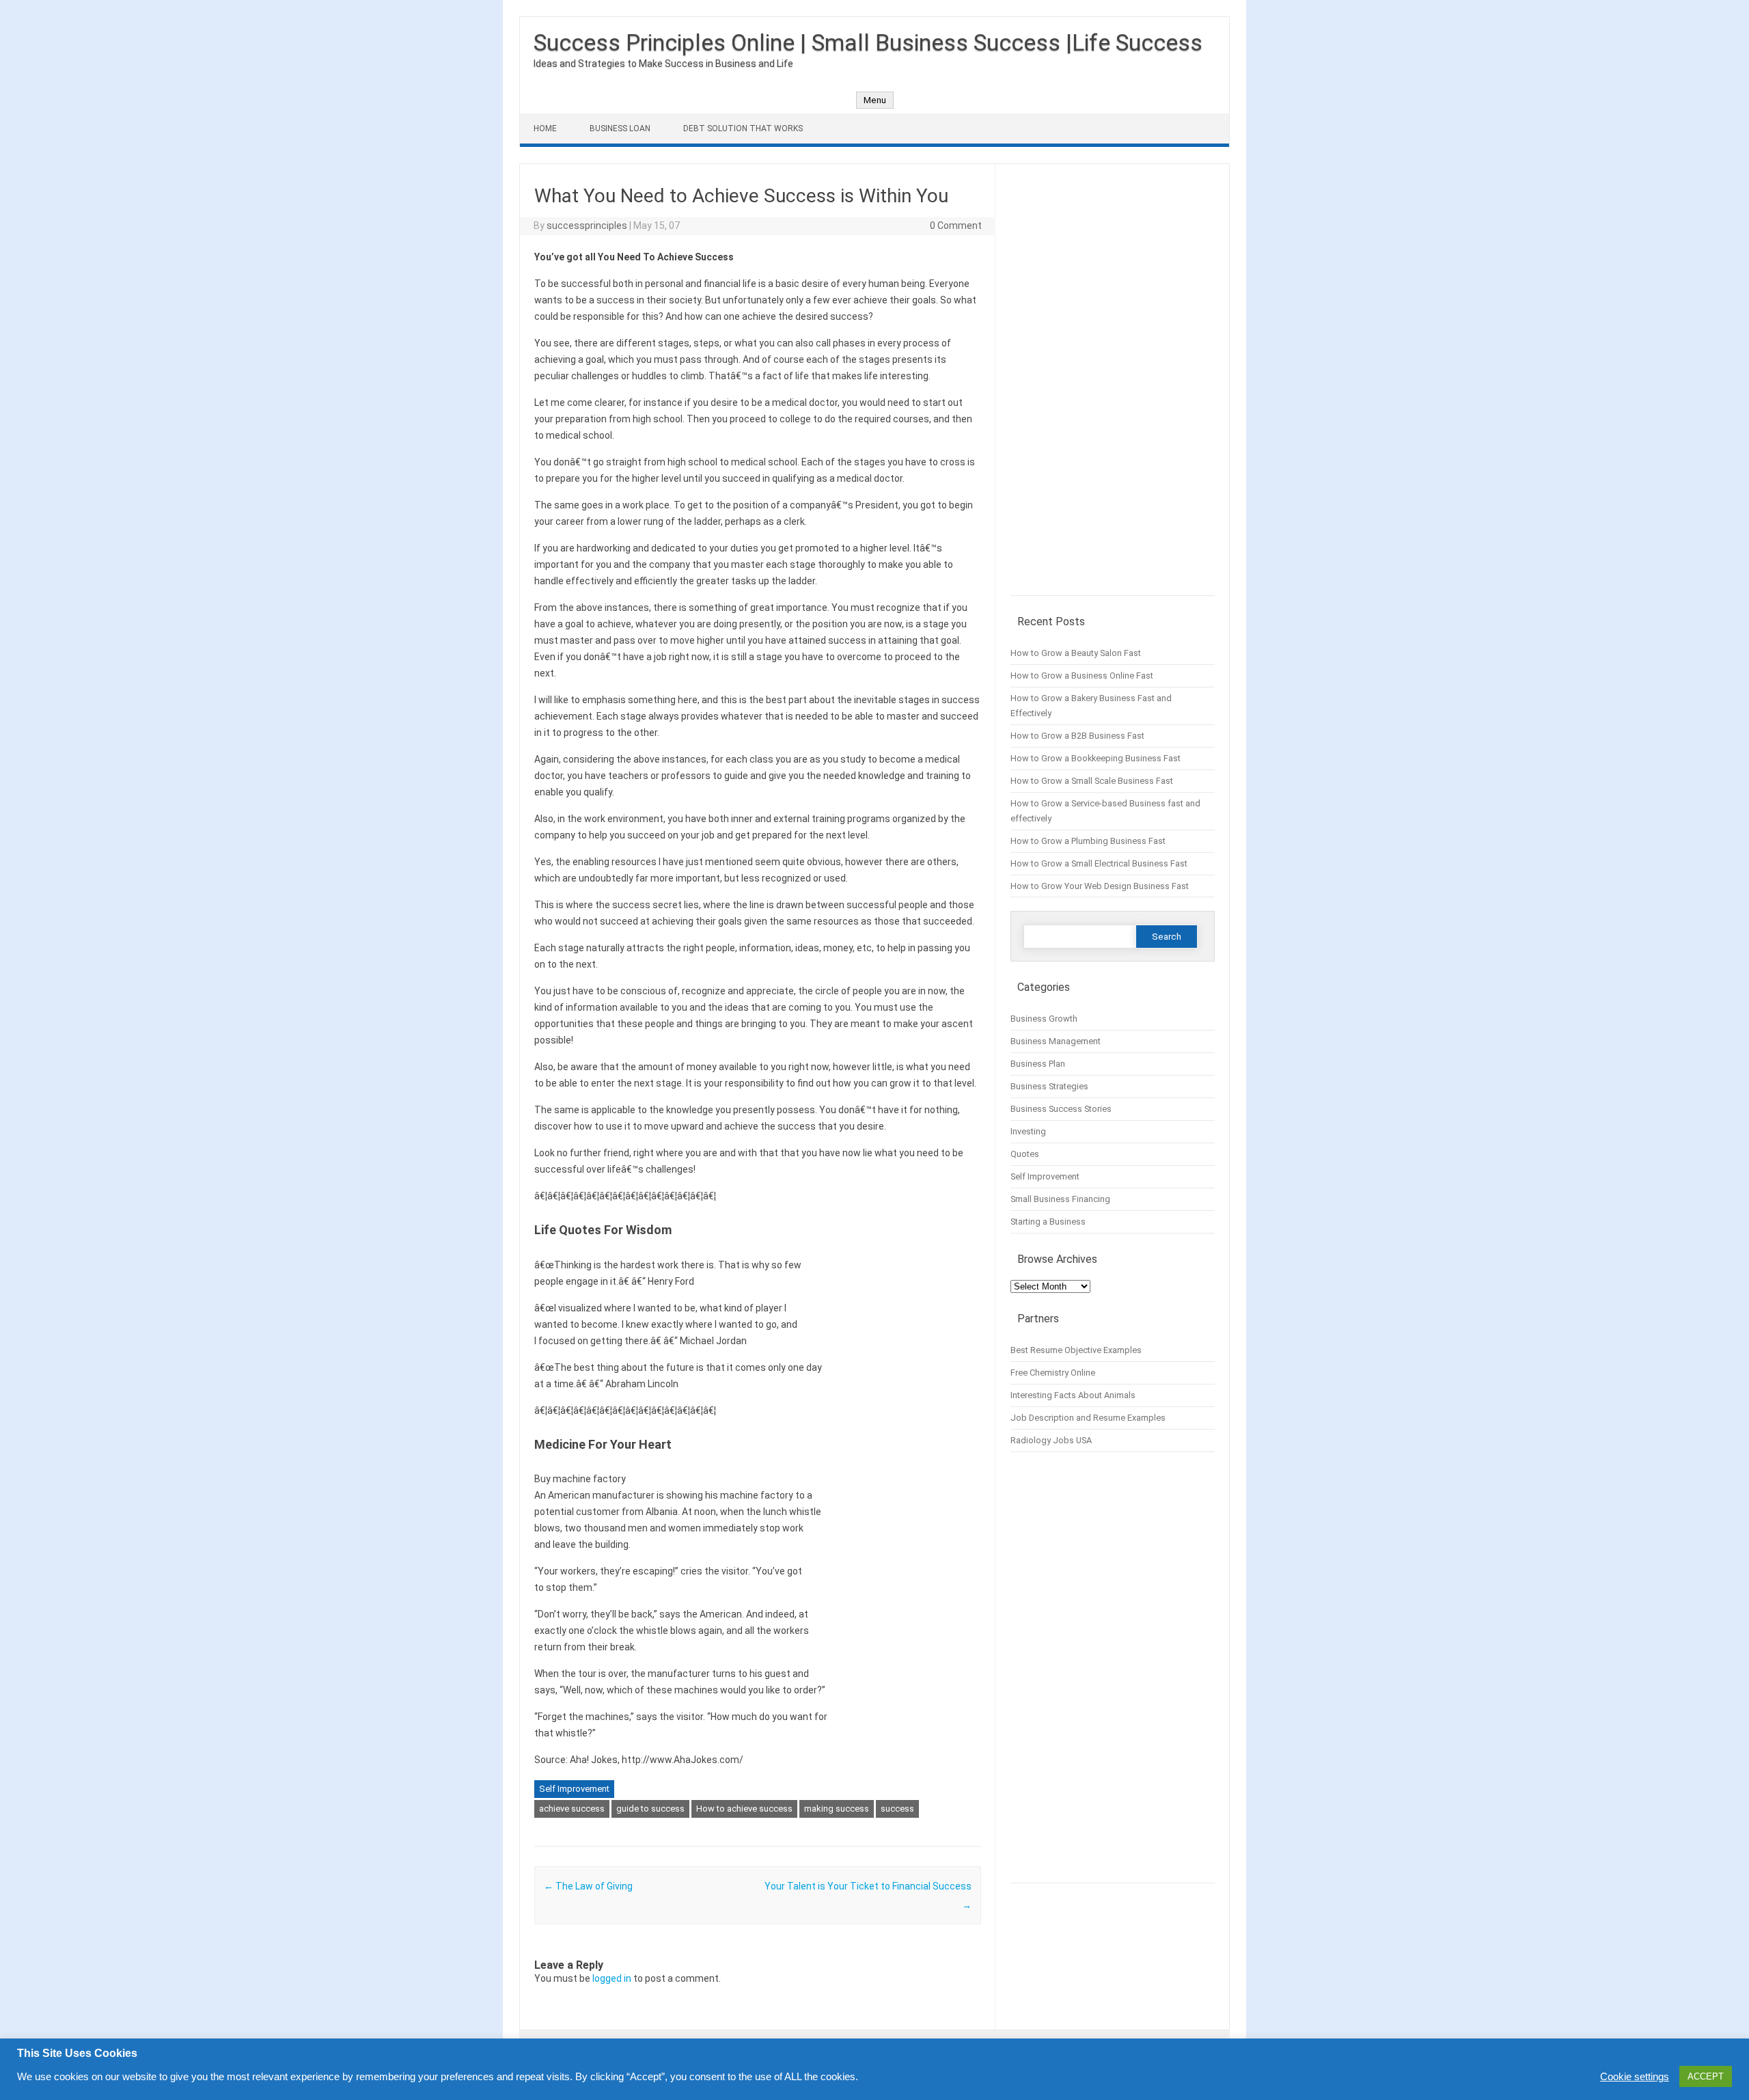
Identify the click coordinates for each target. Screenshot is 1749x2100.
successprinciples (587, 226)
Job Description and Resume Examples (1088, 1418)
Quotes (1025, 1154)
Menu (875, 100)
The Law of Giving (588, 1886)
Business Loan (620, 128)
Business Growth (1044, 1019)
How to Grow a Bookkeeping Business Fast (1096, 758)
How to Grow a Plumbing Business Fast (1088, 841)
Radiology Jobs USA (1051, 1440)
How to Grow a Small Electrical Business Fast (1099, 863)
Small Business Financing (1060, 1199)
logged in (612, 1978)
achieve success (572, 1809)
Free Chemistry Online (1053, 1373)
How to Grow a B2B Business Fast (1077, 736)
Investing (1028, 1131)
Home (545, 128)
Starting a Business (1048, 1222)
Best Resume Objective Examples (1076, 1350)
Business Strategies (1049, 1086)
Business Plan (1038, 1064)
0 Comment (956, 226)
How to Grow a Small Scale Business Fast (1092, 781)
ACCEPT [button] (1706, 2076)
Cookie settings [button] (1635, 2077)
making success (837, 1809)
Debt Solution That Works (743, 128)
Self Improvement (574, 1789)
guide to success (650, 1809)
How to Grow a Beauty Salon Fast (1076, 653)
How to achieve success (744, 1809)
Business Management (1056, 1041)
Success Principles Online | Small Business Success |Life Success (868, 42)
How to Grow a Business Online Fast (1082, 676)
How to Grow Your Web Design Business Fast (1100, 886)
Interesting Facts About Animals (1073, 1395)
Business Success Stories (1061, 1109)
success (897, 1809)
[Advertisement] (1113, 387)
